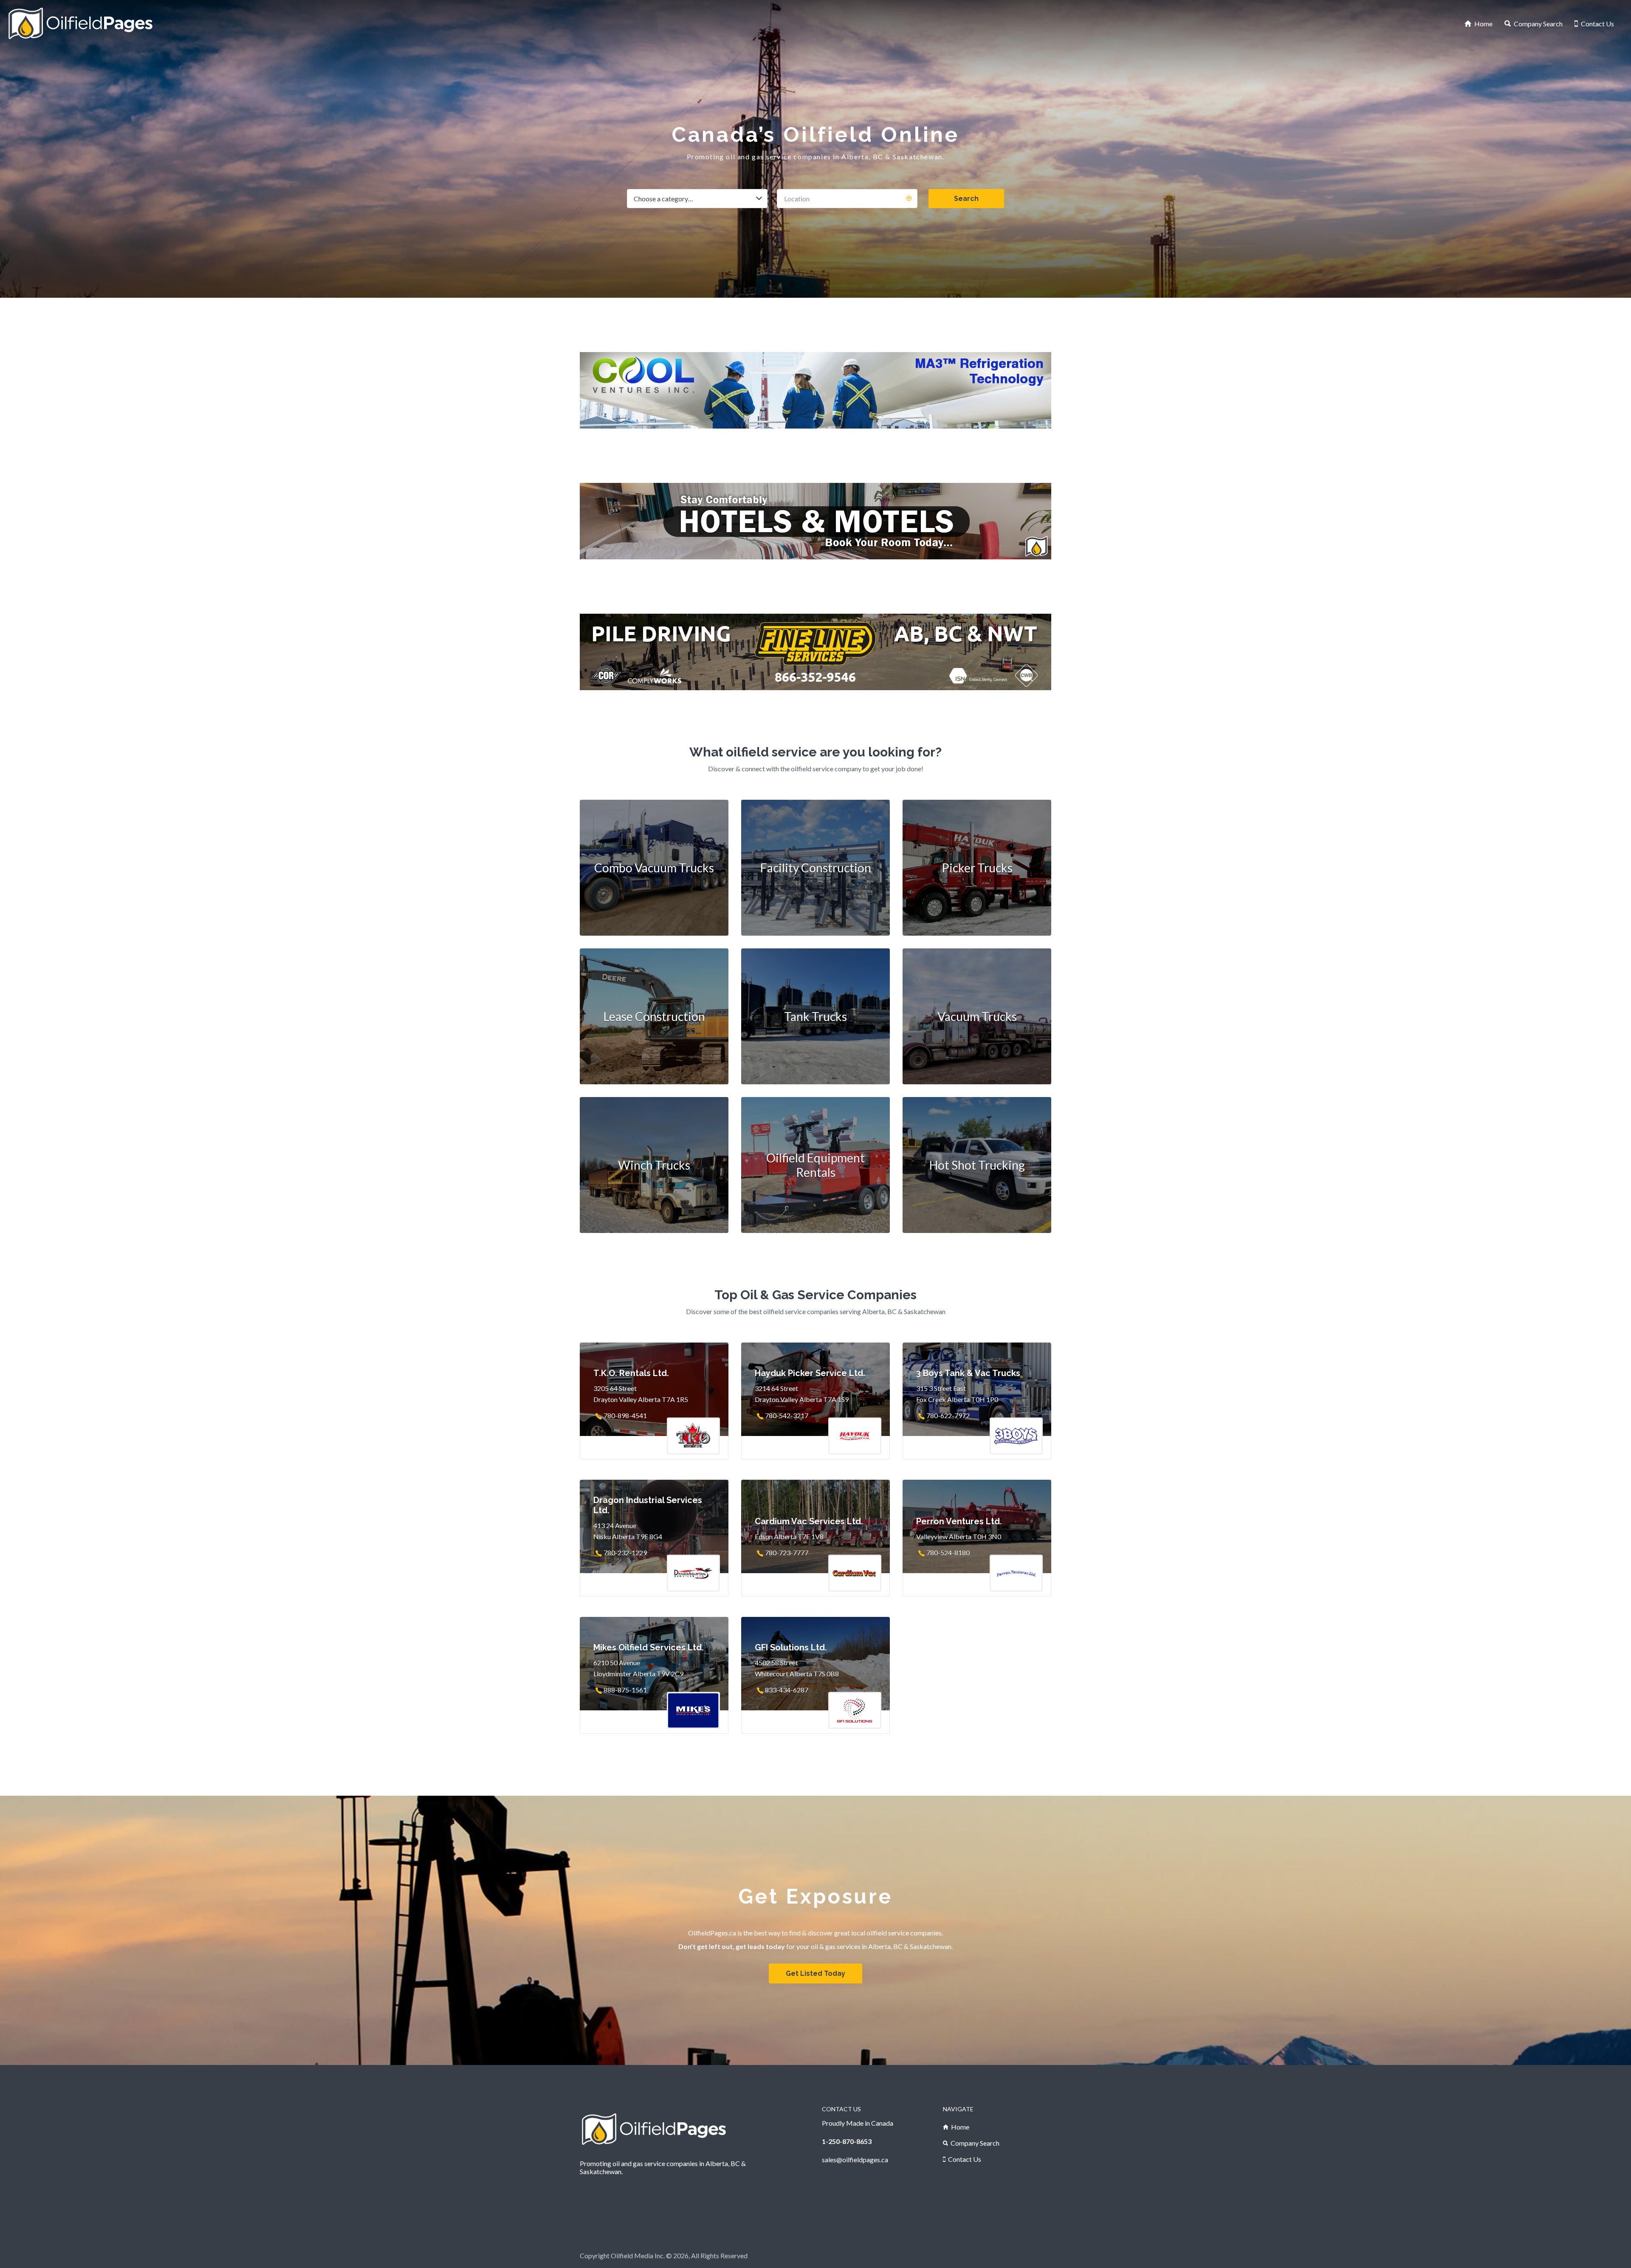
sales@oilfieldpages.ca (855, 2159)
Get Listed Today (815, 1973)
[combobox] (697, 199)
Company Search (1538, 24)
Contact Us (1597, 24)
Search (966, 199)
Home (1483, 24)
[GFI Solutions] (815, 629)
